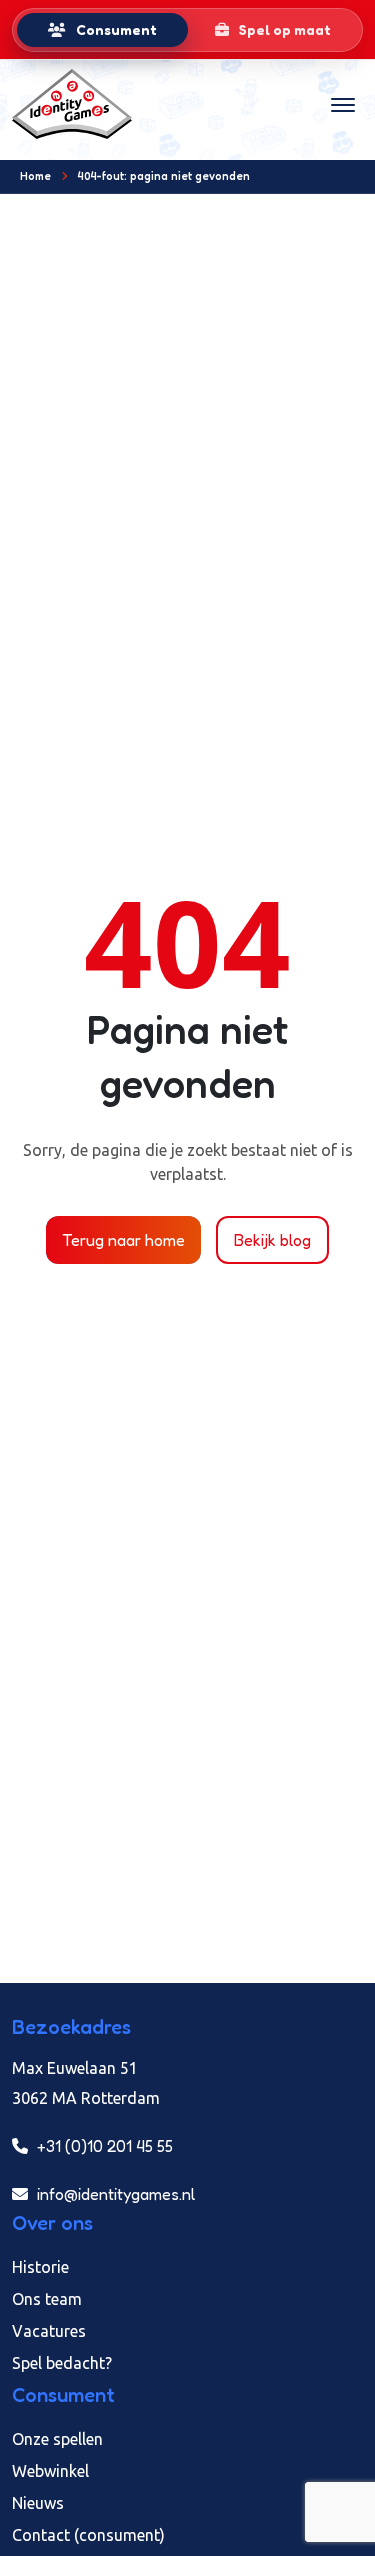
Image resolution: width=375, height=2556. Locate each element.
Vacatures (49, 2331)
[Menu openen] (343, 104)
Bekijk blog (272, 1240)
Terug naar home (123, 1240)
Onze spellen (57, 2439)
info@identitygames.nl (114, 2194)
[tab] (102, 30)
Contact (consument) (88, 2535)
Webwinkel (50, 2471)
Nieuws (38, 2503)
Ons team (47, 2299)
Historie (40, 2267)
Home (35, 176)
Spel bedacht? (62, 2363)
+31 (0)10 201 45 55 (103, 2146)
